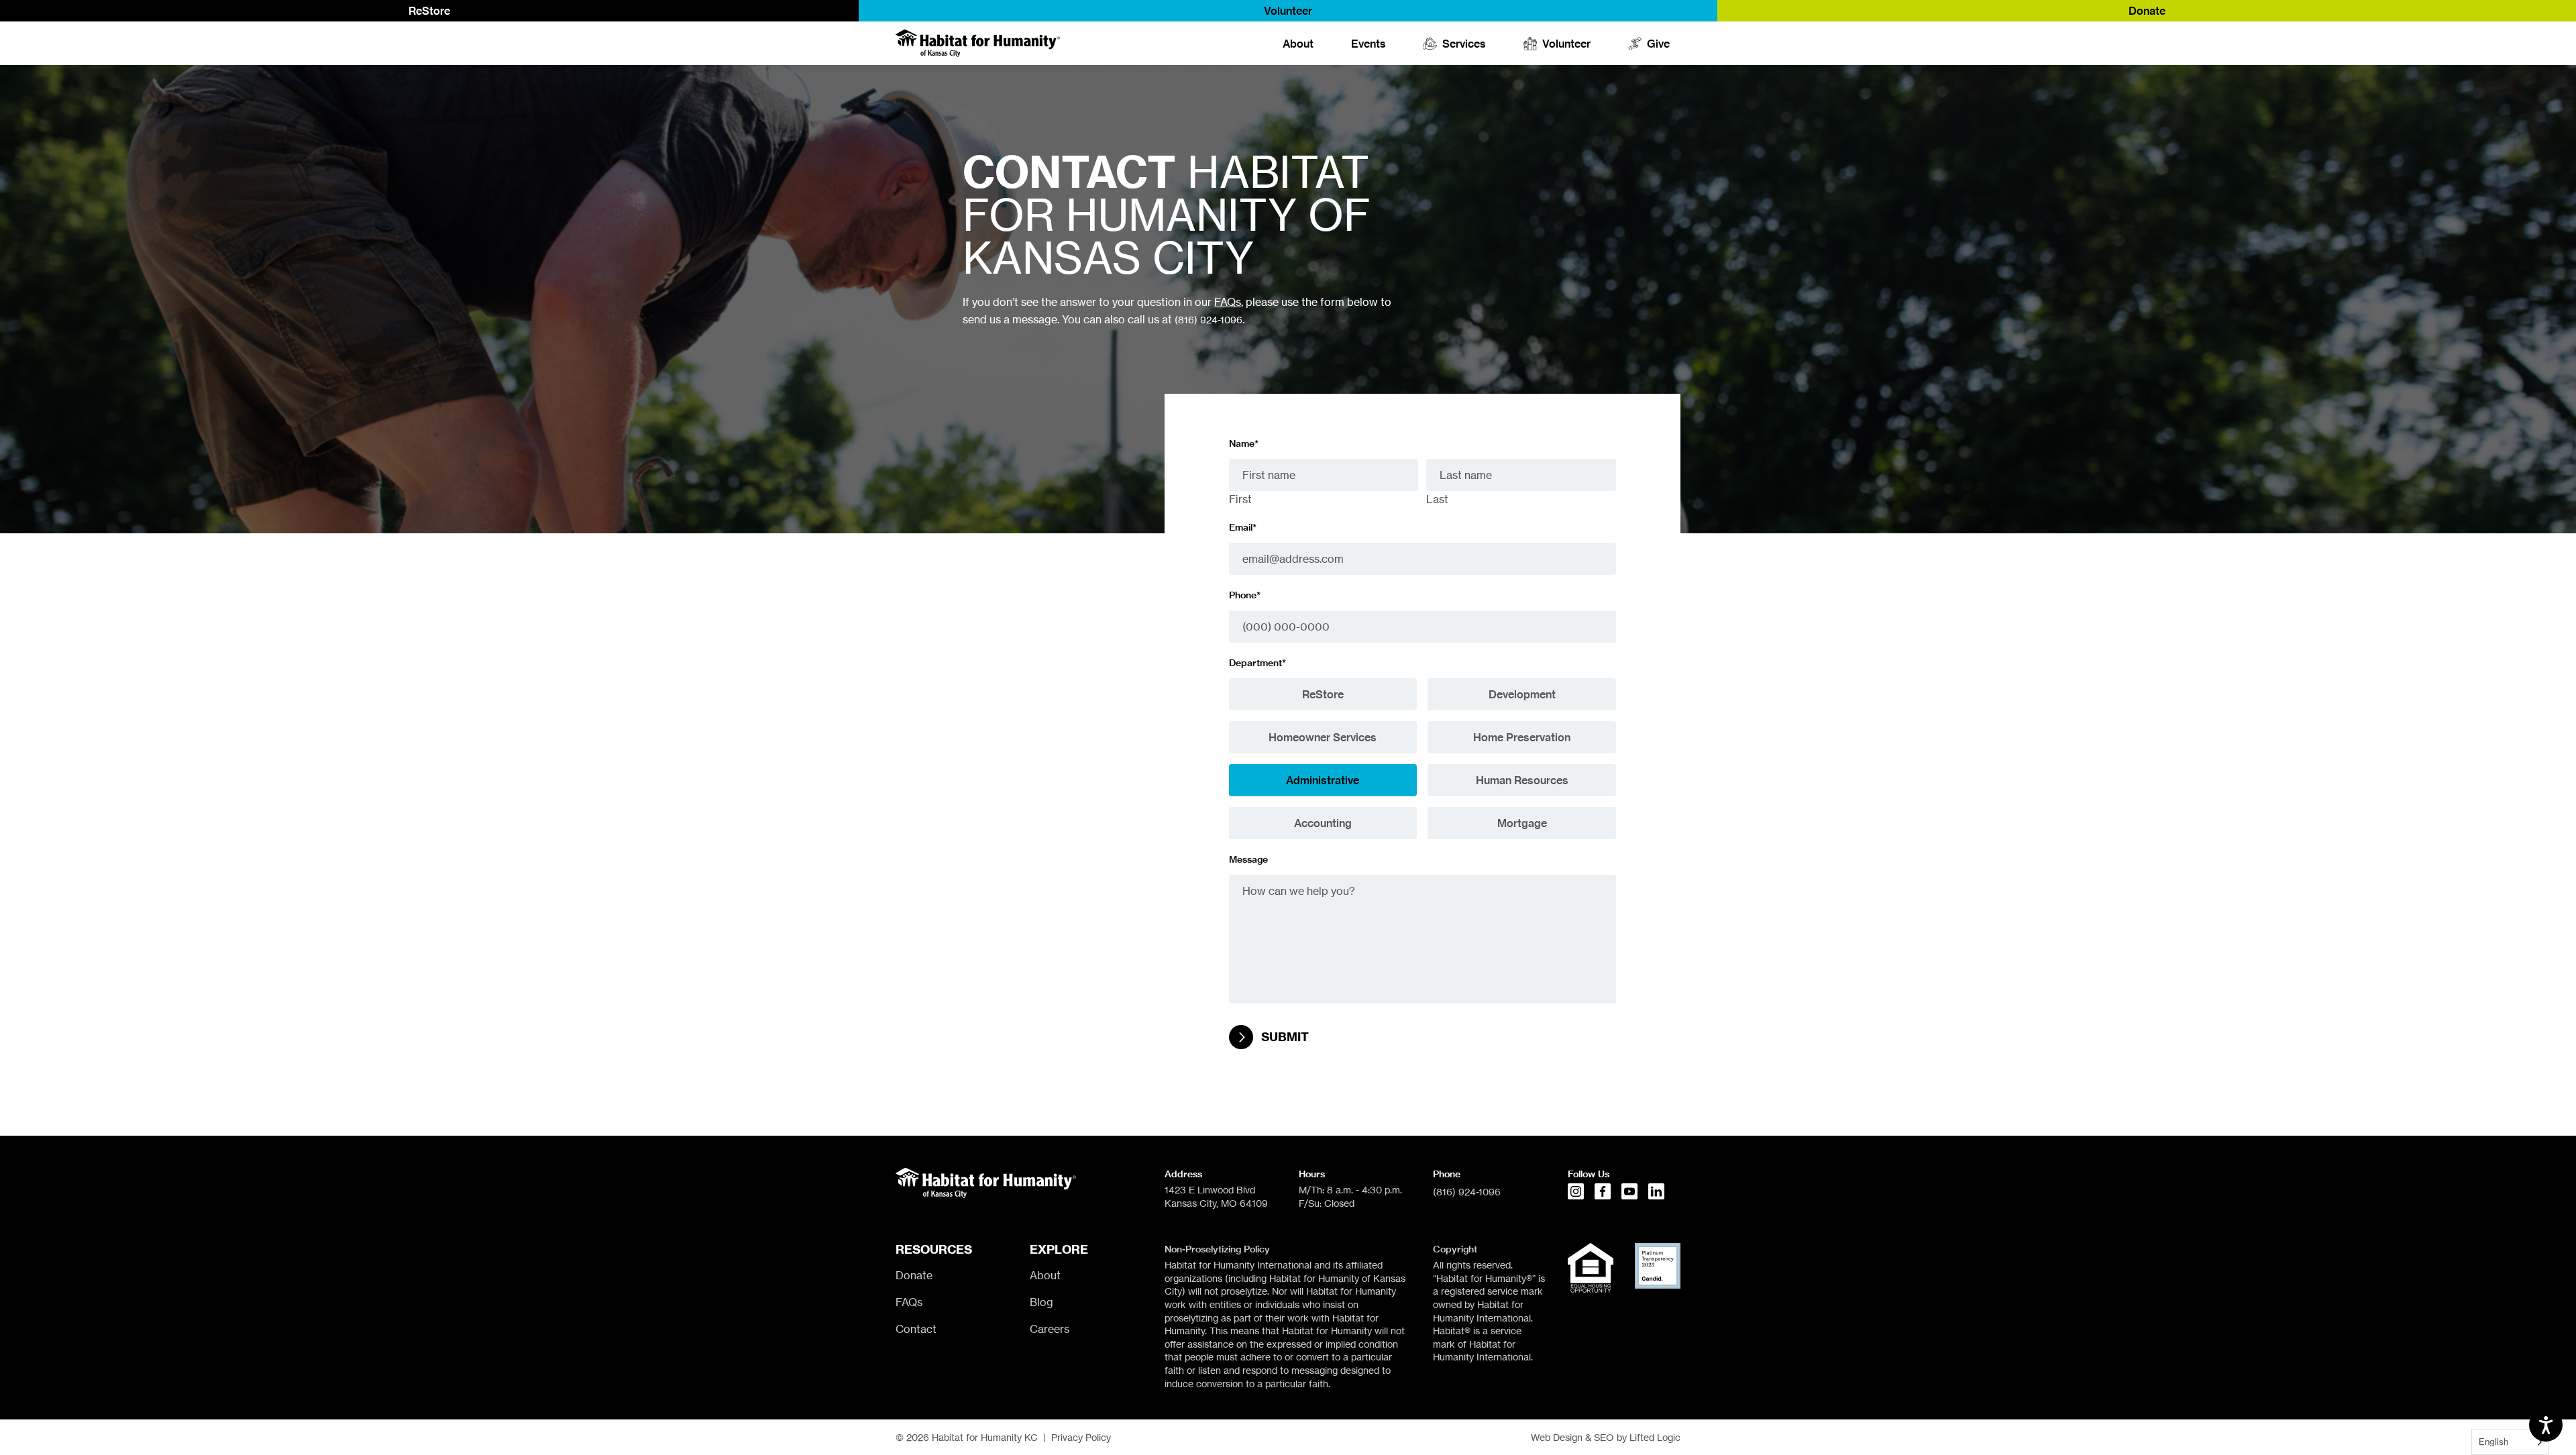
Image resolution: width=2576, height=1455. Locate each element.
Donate (2147, 11)
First (1240, 499)
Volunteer (1288, 11)
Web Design (1557, 1437)
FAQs (1228, 302)
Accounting (1323, 823)
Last (1437, 499)
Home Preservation (1522, 737)
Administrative (1323, 780)
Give (1658, 44)
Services (1464, 44)
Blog (1041, 1302)
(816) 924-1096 (1209, 320)
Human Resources (1522, 780)
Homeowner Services (1323, 737)
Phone (1245, 595)
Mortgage (1522, 823)
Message (1248, 859)
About (1298, 44)
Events (1368, 44)
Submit (1285, 1037)
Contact (916, 1329)
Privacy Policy (1081, 1437)
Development (1522, 694)
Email (1243, 527)
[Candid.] (1658, 1266)
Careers (1050, 1329)
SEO (1604, 1437)
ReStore (429, 11)
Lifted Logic (1655, 1437)
